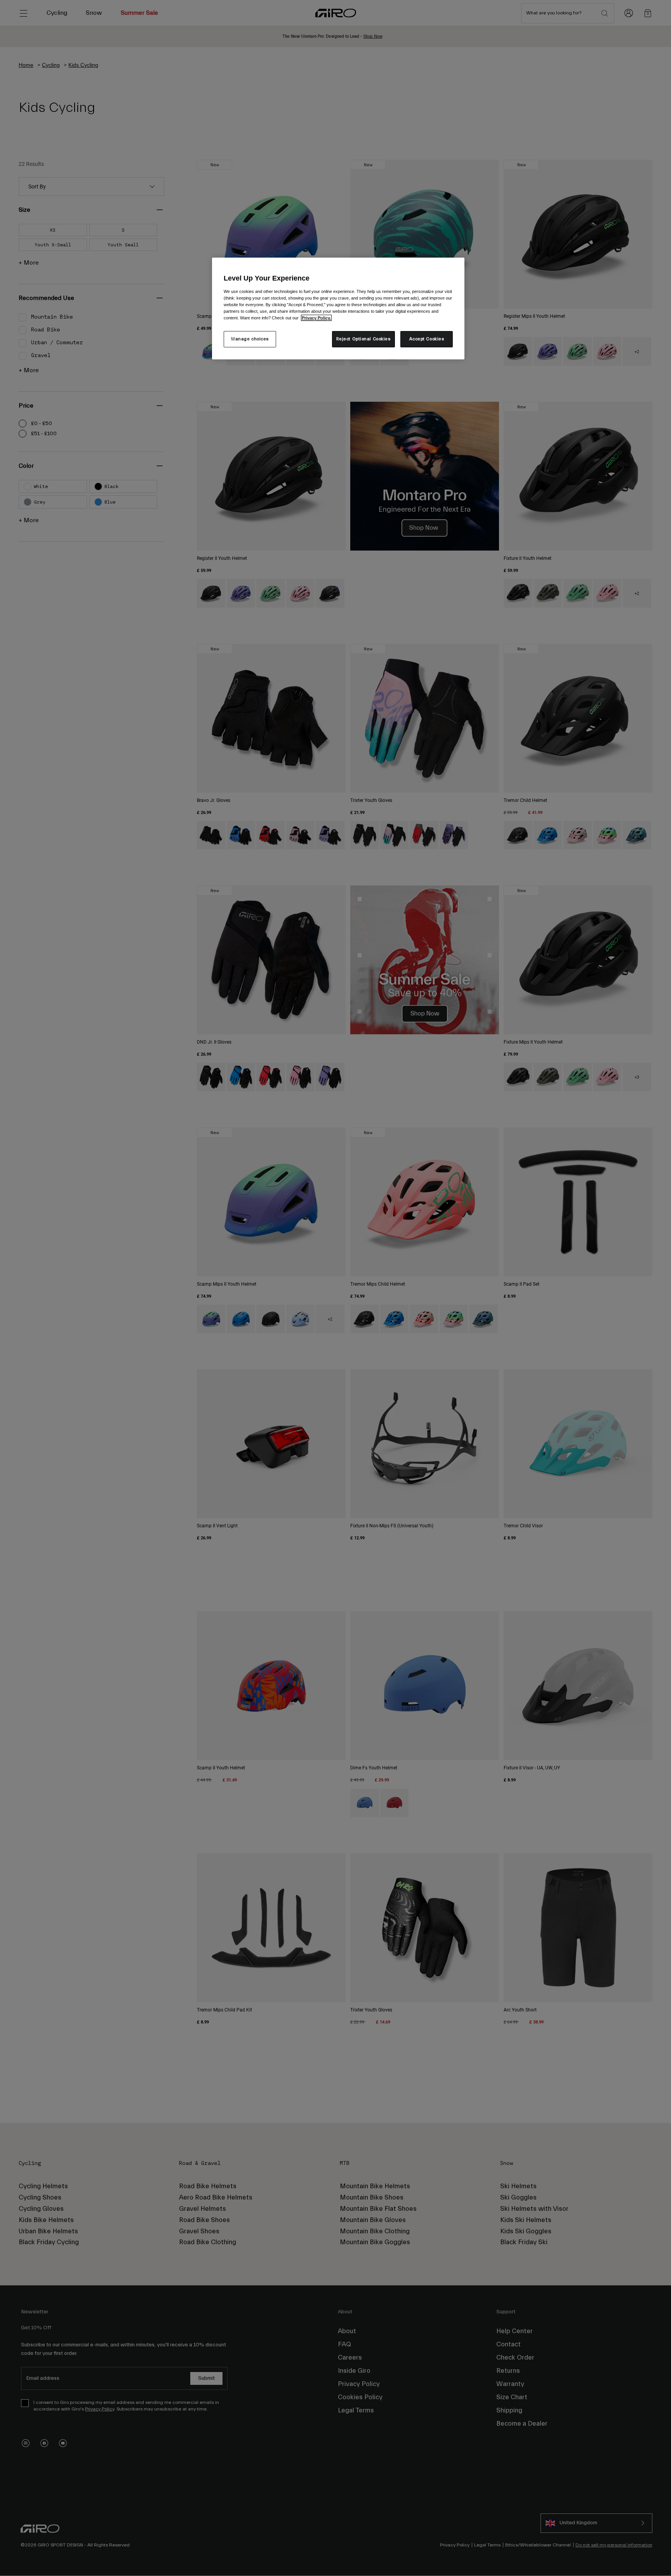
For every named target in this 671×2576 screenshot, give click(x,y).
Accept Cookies (427, 339)
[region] (338, 308)
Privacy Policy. (316, 318)
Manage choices (250, 339)
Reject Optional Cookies (363, 339)
